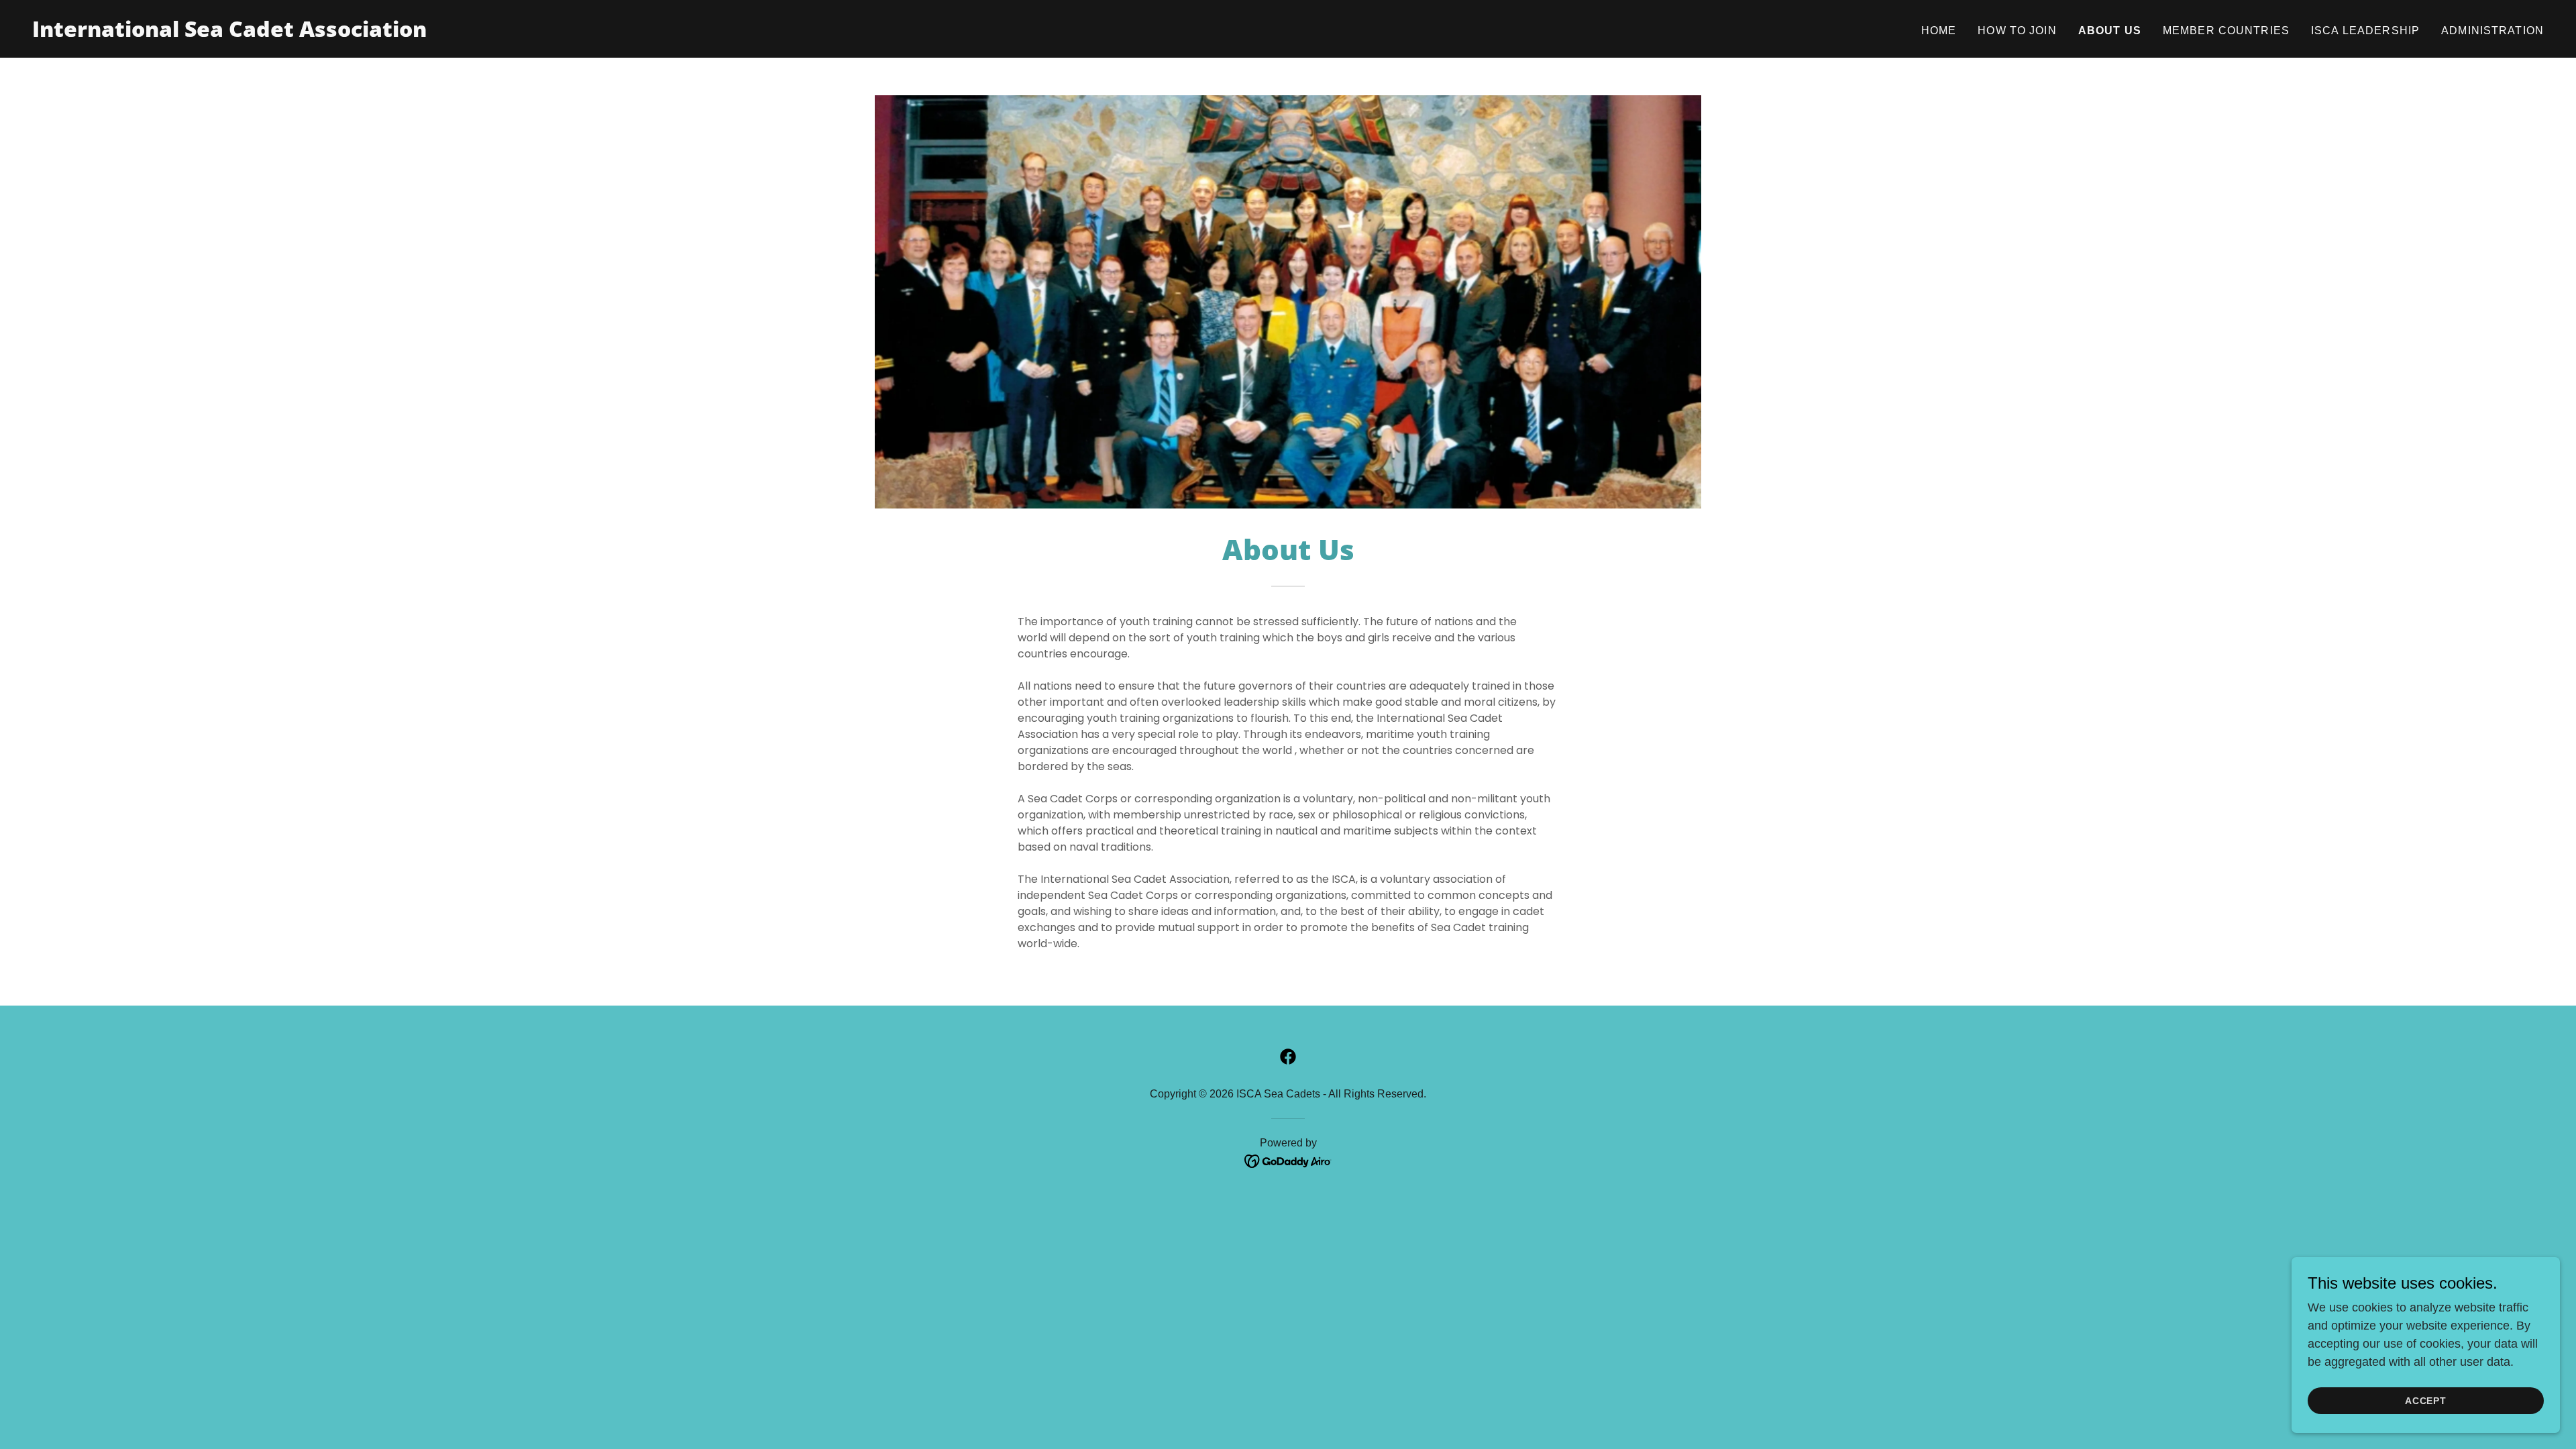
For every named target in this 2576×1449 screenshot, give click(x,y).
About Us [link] (2110, 31)
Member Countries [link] (2226, 31)
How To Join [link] (2017, 31)
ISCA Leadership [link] (2365, 31)
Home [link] (1939, 31)
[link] (229, 33)
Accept (2426, 1401)
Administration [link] (2492, 31)
